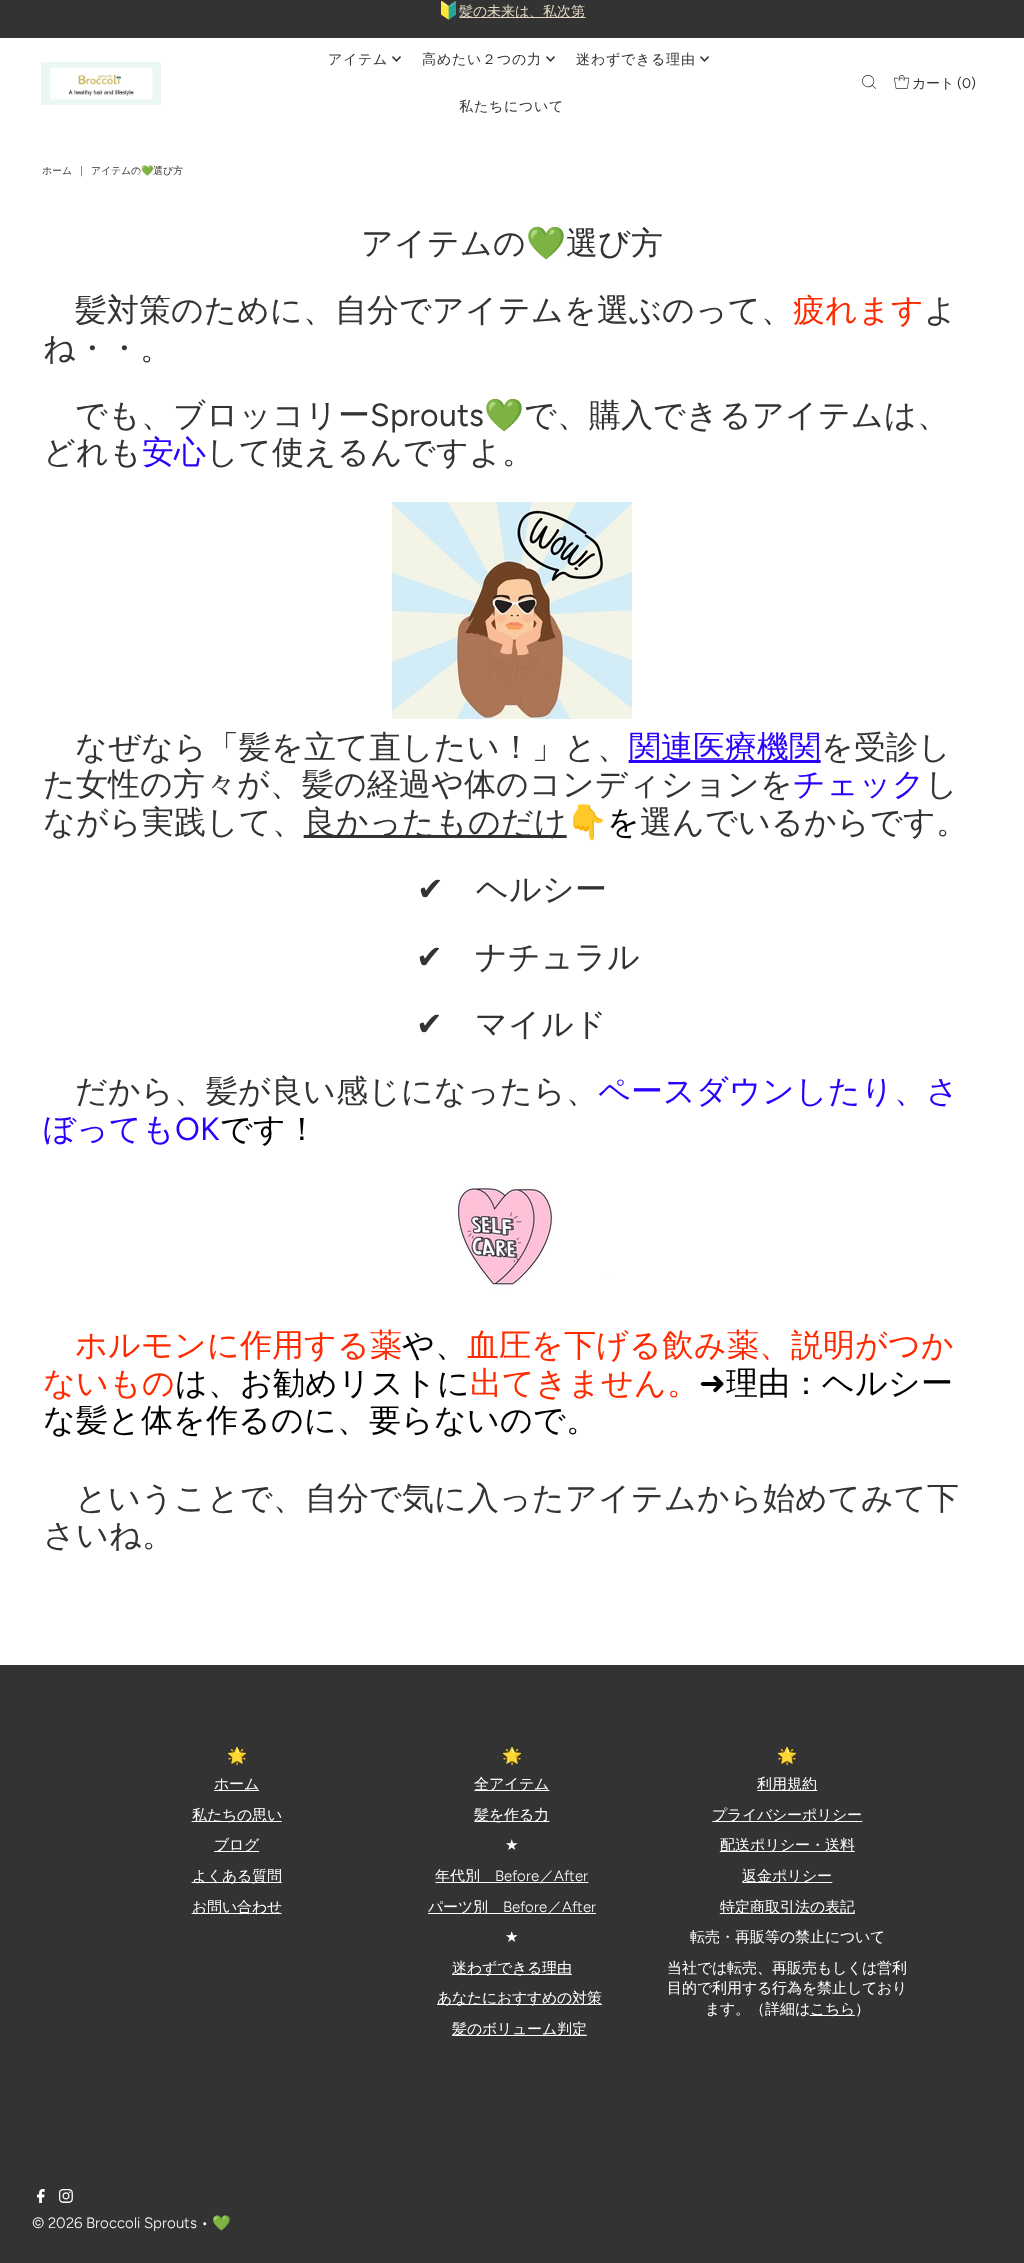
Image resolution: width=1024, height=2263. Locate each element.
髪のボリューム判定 (519, 2029)
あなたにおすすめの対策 (519, 1998)
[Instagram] (66, 2198)
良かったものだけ (435, 822)
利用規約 (787, 1784)
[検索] (869, 84)
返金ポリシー (787, 1876)
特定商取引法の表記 (787, 1907)
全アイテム (511, 1784)
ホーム (57, 170)
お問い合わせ (237, 1907)
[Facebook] (41, 2198)
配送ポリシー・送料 (787, 1845)
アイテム (358, 59)
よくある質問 (237, 1876)
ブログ (236, 1845)
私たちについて (511, 106)
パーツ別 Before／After (512, 1907)
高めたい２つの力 (482, 59)
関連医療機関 (725, 747)
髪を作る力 (511, 1815)
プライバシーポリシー (787, 1815)
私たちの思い (237, 1815)
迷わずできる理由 (636, 59)
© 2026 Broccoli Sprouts (114, 2223)
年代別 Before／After (511, 1876)
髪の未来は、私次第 (522, 11)
